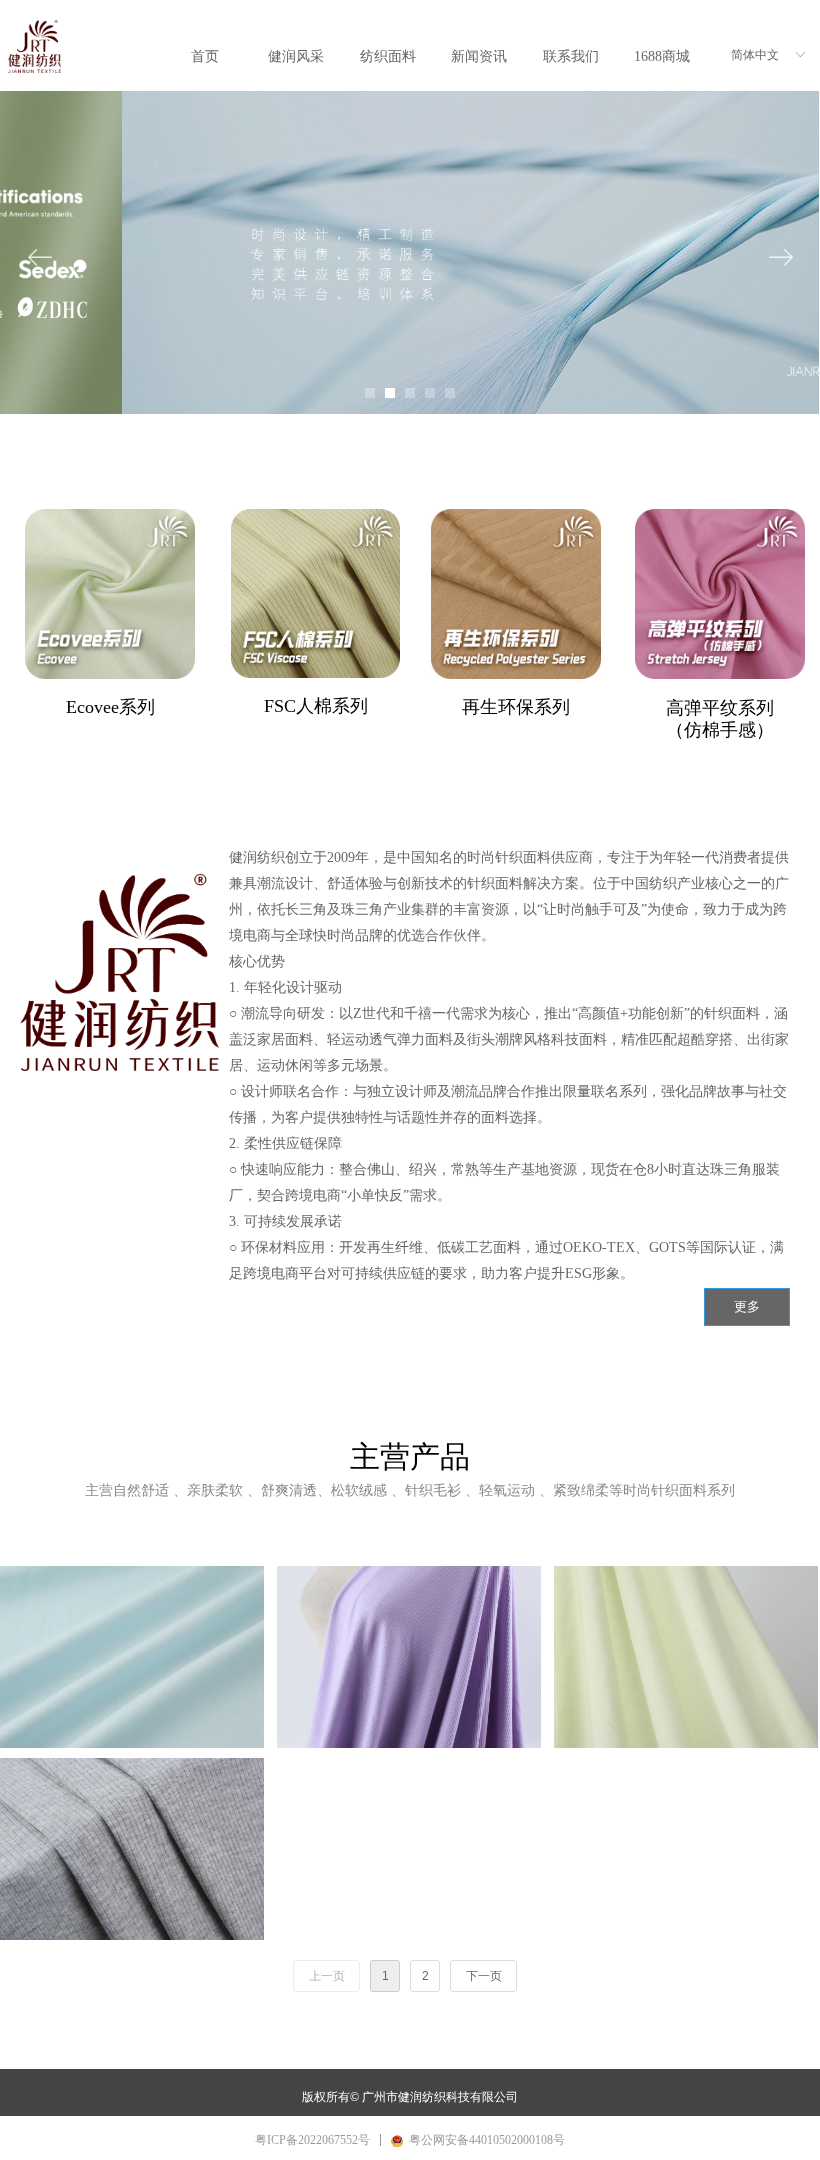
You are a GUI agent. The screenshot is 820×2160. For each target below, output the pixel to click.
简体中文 (755, 55)
